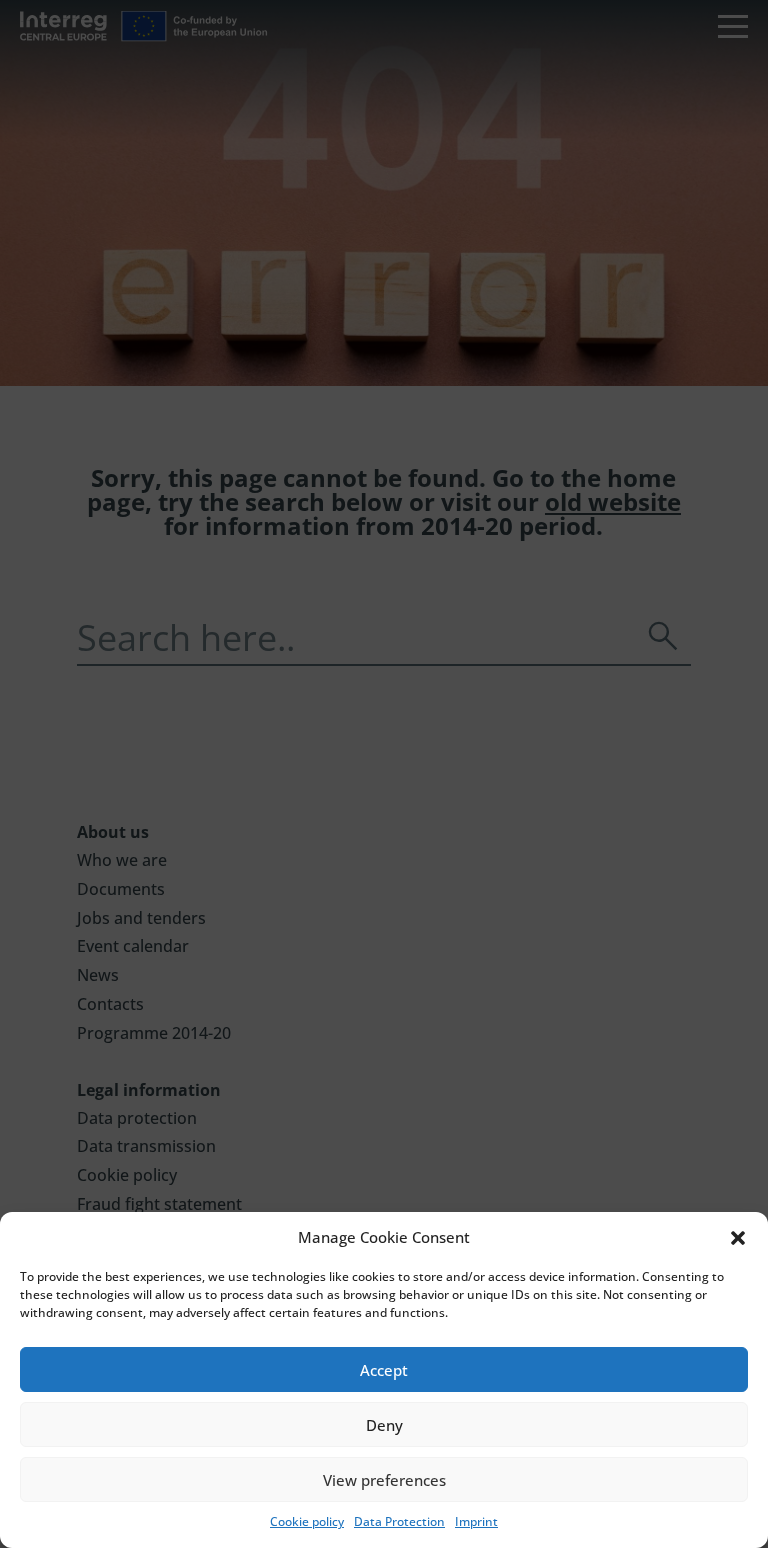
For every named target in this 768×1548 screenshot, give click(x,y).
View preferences (384, 1480)
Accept (384, 1370)
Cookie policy (307, 1521)
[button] (738, 1238)
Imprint (476, 1521)
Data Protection (399, 1521)
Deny (384, 1425)
